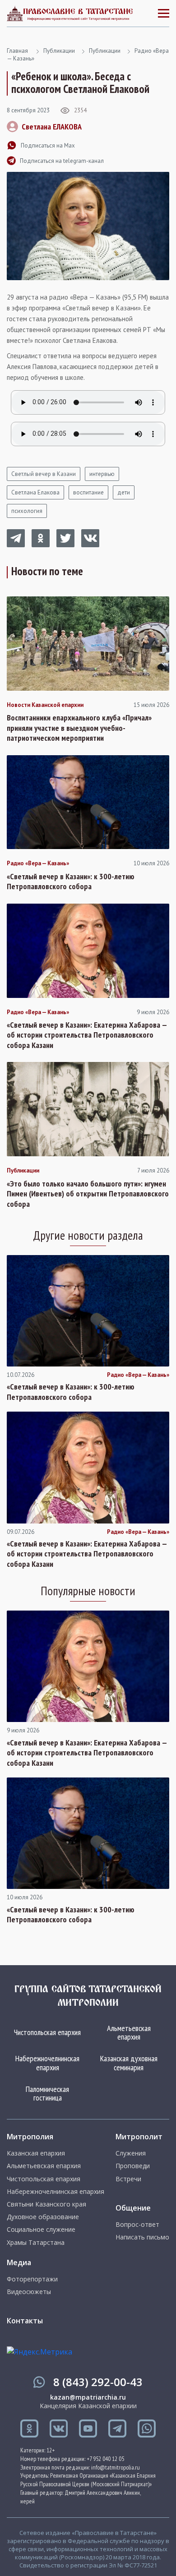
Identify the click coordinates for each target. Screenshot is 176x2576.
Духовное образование (43, 2217)
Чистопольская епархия (47, 2032)
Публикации (59, 51)
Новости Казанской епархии (45, 705)
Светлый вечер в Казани (44, 474)
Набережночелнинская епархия (47, 2063)
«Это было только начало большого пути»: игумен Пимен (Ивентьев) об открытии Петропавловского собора (88, 1194)
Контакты (25, 2321)
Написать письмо (142, 2237)
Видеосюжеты (29, 2292)
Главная (17, 51)
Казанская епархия (36, 2153)
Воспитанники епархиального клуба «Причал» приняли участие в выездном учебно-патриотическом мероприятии (79, 728)
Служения (131, 2153)
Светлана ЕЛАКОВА (52, 127)
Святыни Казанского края (46, 2204)
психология (27, 511)
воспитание (88, 492)
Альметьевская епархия (129, 2033)
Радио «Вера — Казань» (38, 863)
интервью (102, 474)
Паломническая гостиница (47, 2094)
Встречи (128, 2179)
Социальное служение (41, 2230)
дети (124, 492)
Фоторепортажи (32, 2279)
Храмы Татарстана (36, 2243)
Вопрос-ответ (137, 2225)
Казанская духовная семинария (129, 2063)
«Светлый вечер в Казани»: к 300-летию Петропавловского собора (71, 882)
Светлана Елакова (35, 492)
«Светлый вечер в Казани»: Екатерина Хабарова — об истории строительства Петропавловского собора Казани (87, 1035)
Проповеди (133, 2166)
